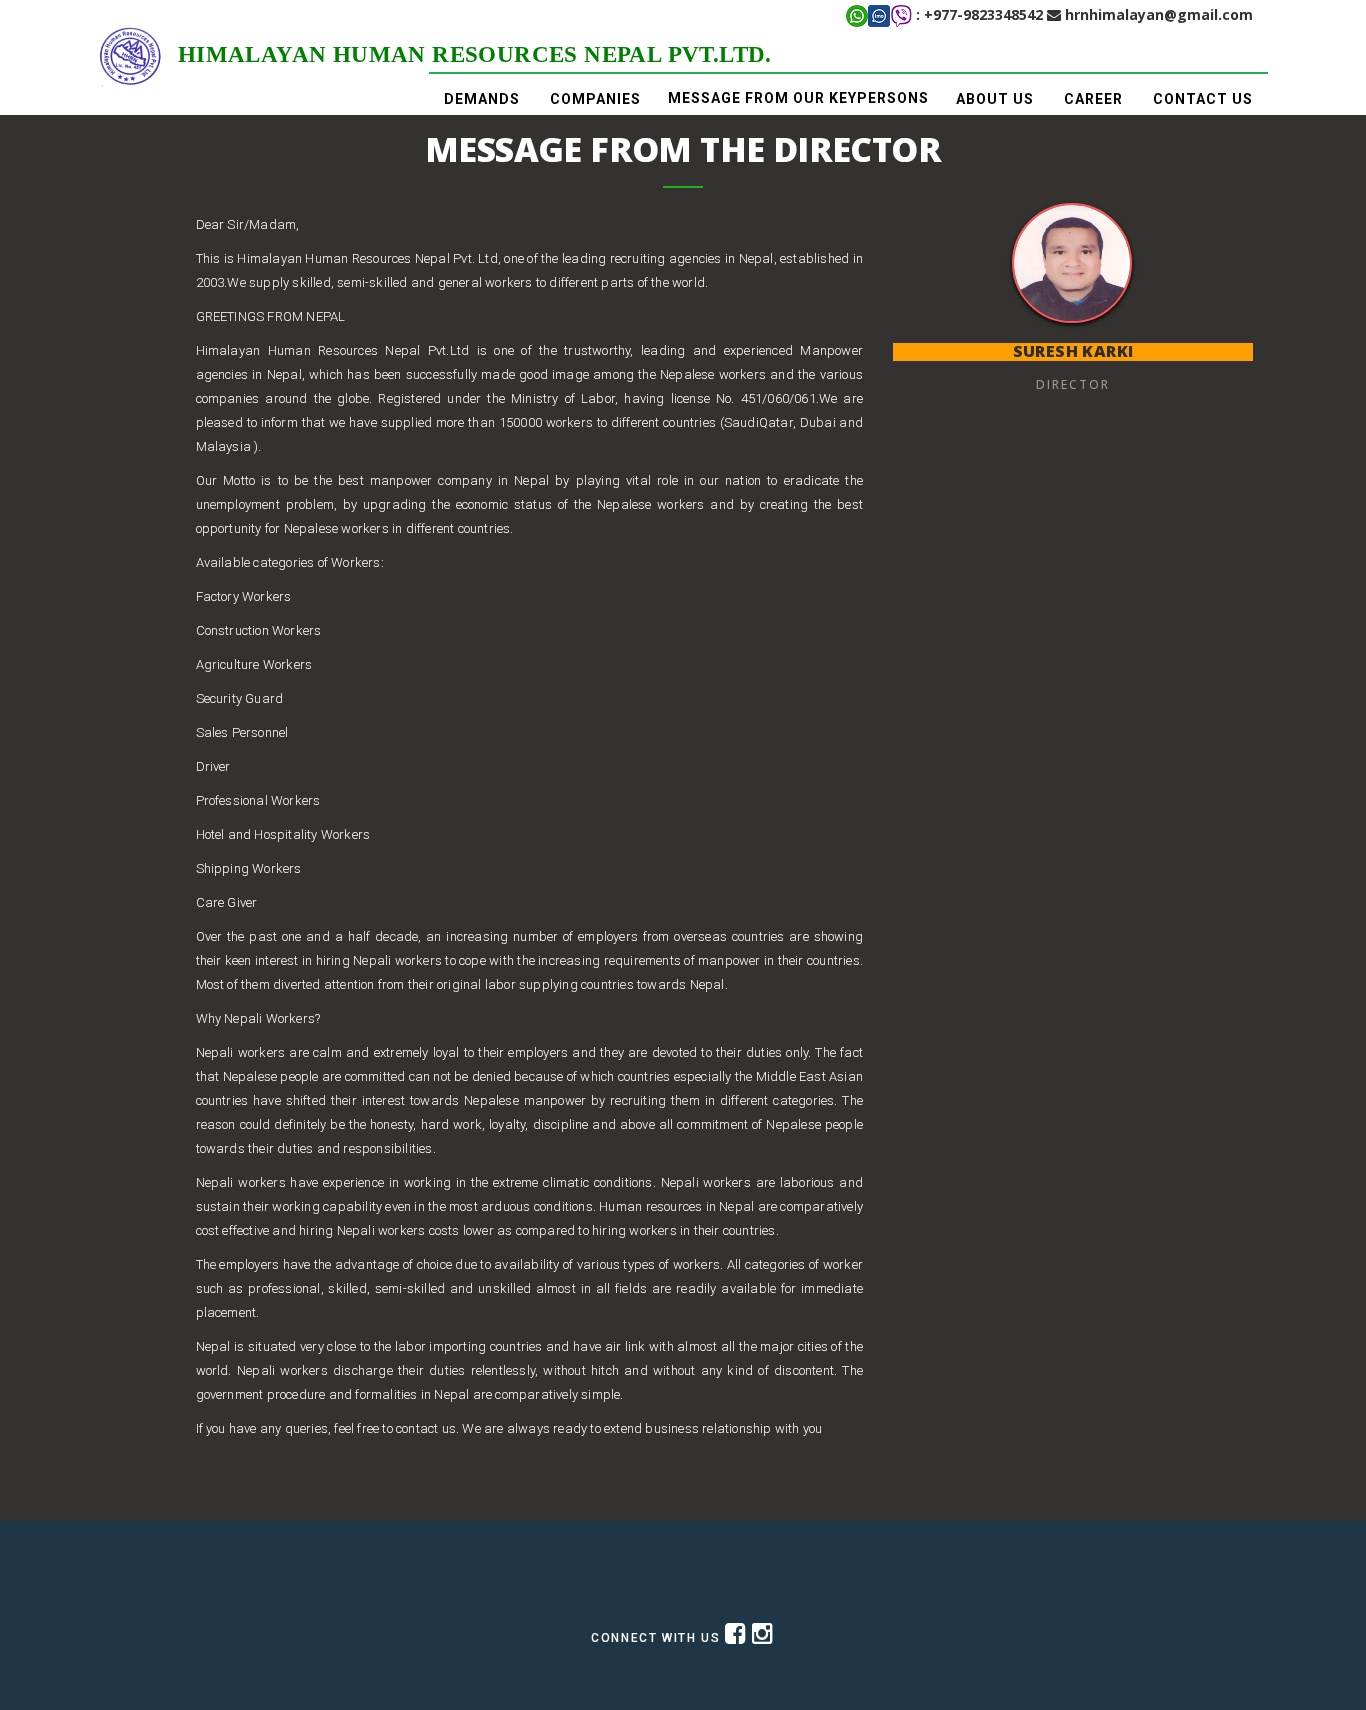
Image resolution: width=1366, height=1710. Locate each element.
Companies (595, 99)
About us (995, 99)
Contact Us (1203, 99)
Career (1093, 99)
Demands (482, 99)
